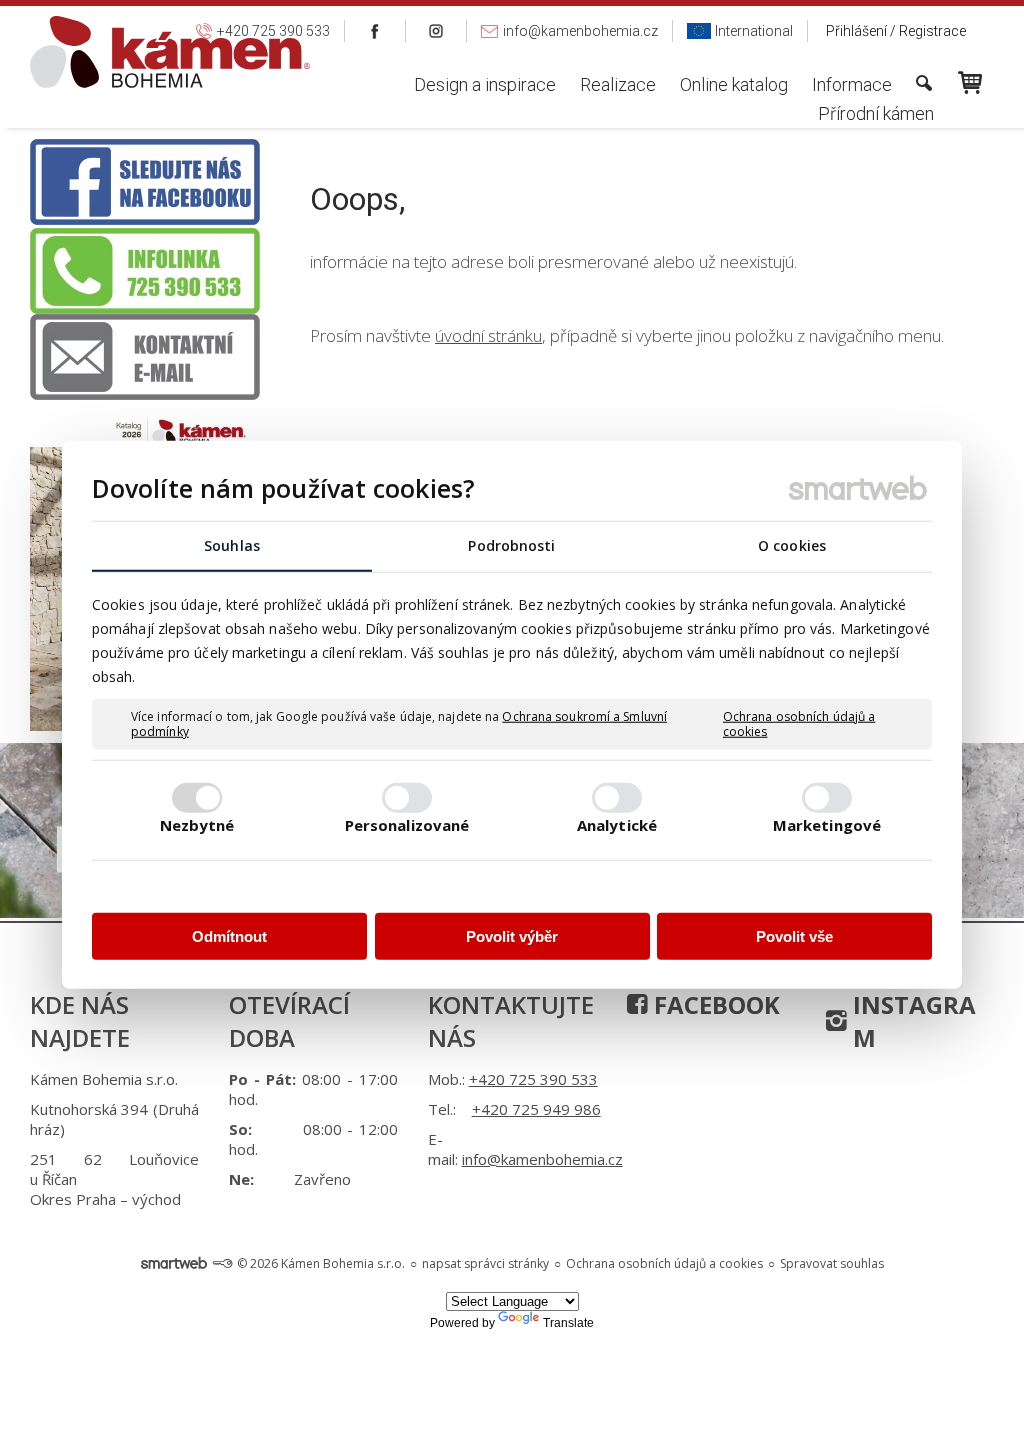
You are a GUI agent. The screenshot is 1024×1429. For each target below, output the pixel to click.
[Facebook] (375, 31)
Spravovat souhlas (832, 1263)
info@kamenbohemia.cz (542, 1159)
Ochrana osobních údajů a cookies (799, 723)
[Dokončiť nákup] (970, 83)
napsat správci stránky (485, 1263)
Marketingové (827, 825)
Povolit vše (794, 935)
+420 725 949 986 (536, 1109)
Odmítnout (229, 935)
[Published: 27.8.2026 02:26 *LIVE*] (222, 1263)
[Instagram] (436, 31)
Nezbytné (197, 825)
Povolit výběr (512, 935)
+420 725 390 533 (533, 1079)
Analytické (617, 825)
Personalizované (407, 825)
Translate (568, 1323)
